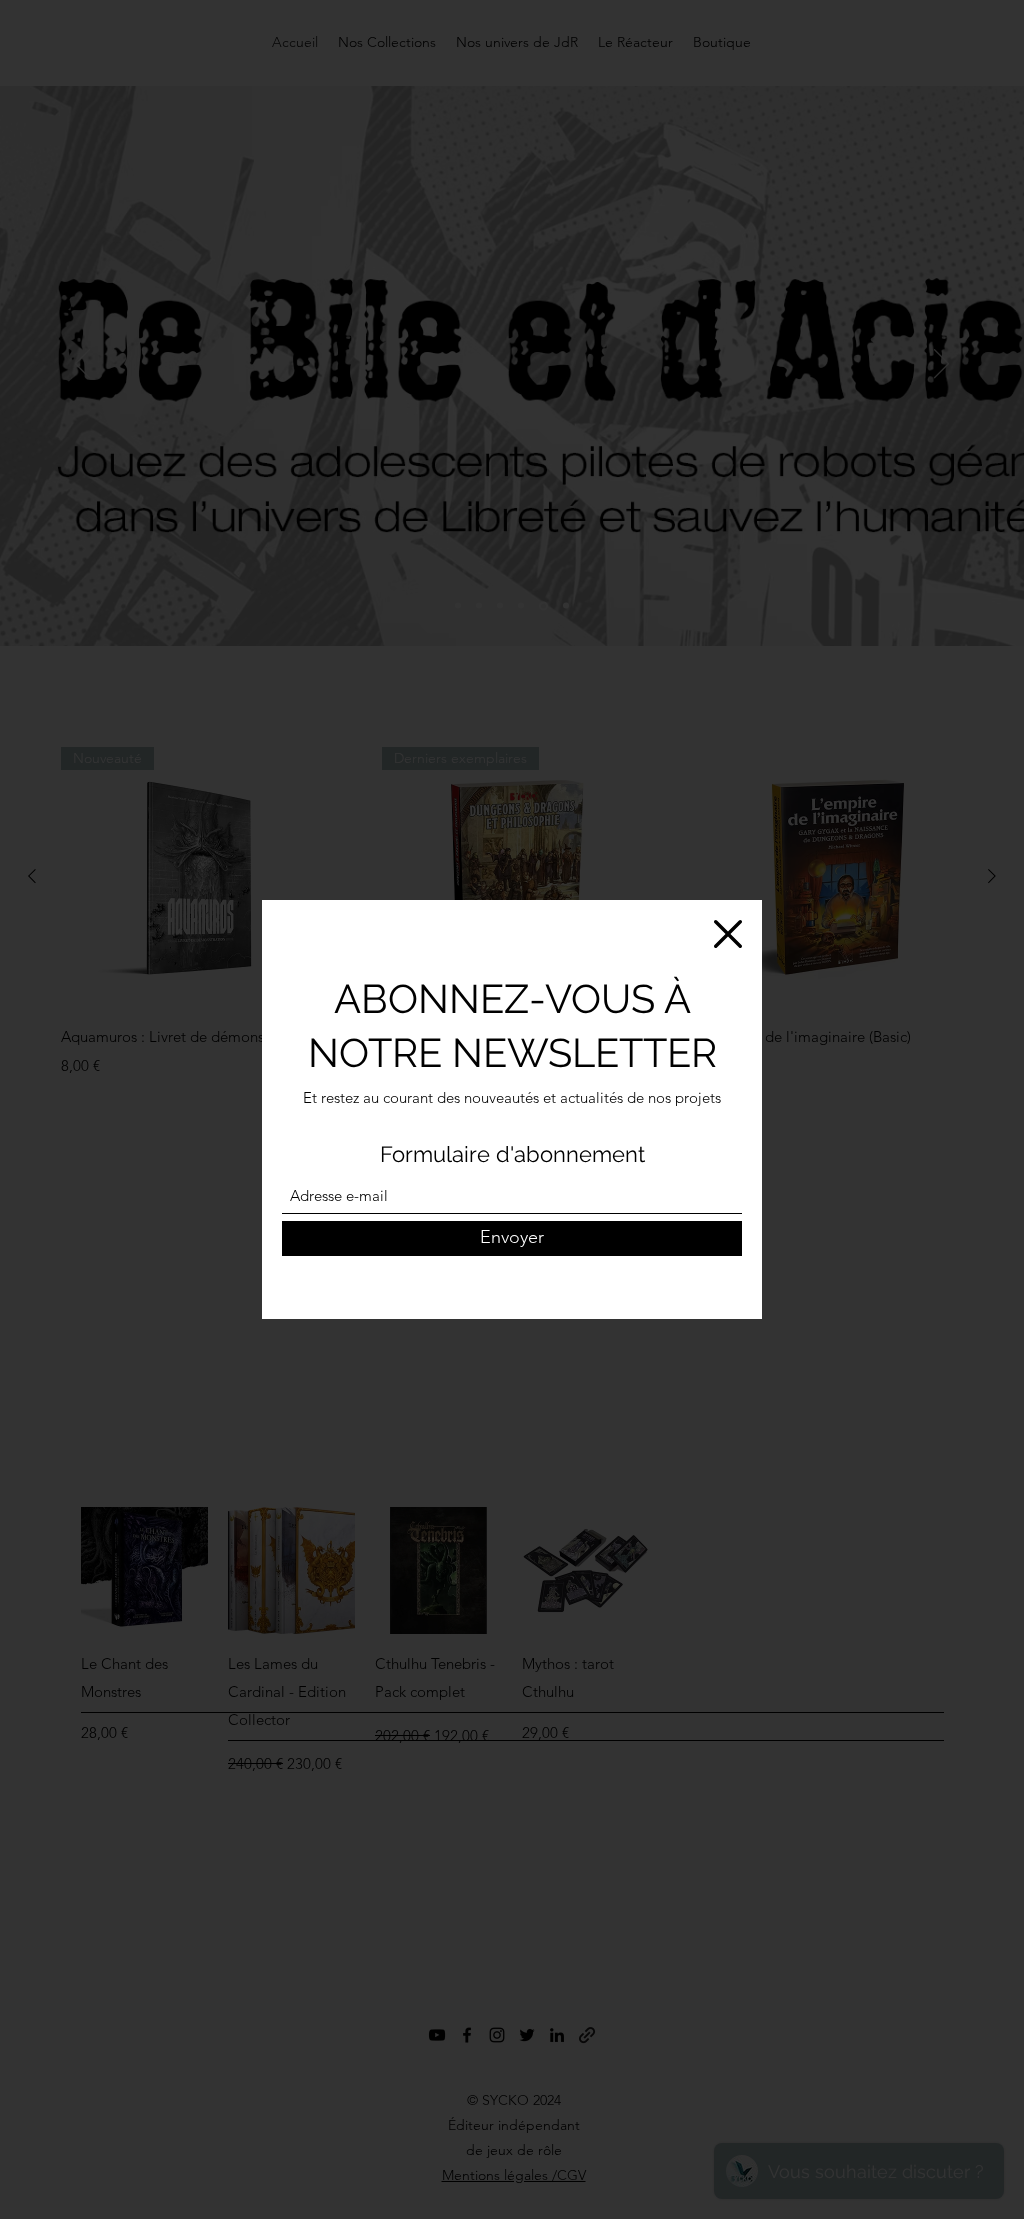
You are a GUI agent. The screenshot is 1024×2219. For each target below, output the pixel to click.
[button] (728, 934)
